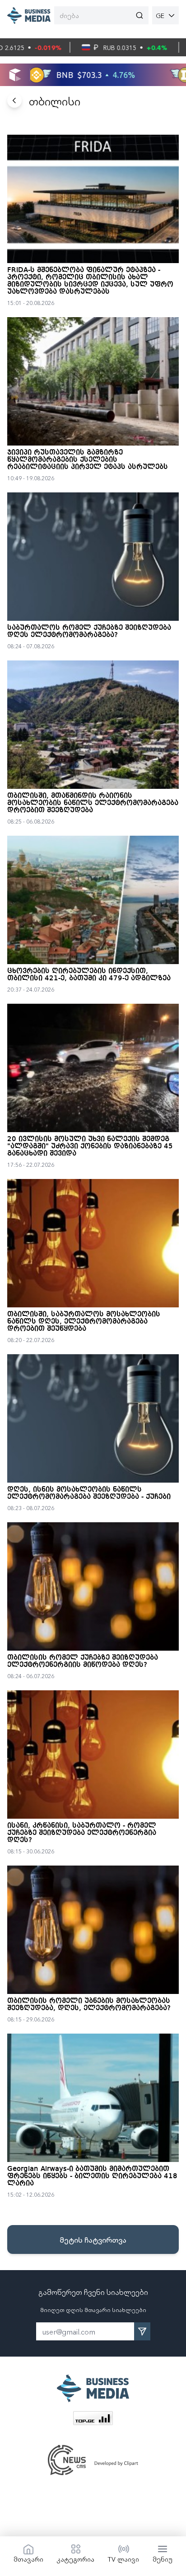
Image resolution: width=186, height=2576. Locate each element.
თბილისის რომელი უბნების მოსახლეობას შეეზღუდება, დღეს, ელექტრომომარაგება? (89, 2005)
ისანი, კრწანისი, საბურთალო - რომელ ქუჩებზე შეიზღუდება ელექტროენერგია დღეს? (82, 1833)
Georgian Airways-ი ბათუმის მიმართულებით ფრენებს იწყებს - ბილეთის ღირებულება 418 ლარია (92, 2176)
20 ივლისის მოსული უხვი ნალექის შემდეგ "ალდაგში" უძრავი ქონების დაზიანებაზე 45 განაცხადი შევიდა (90, 1147)
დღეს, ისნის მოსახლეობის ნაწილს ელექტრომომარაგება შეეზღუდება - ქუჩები (89, 1493)
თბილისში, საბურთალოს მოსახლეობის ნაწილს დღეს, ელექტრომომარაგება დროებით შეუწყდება (84, 1322)
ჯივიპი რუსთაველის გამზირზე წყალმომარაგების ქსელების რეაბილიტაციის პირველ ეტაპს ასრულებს (88, 460)
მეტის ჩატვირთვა (93, 2239)
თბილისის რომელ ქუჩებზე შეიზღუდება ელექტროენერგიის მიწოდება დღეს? (83, 1661)
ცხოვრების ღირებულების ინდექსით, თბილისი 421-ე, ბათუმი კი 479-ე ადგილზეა (89, 975)
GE (160, 15)
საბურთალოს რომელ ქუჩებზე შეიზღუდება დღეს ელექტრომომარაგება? (89, 632)
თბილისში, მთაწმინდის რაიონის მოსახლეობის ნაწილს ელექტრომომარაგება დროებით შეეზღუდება (93, 803)
